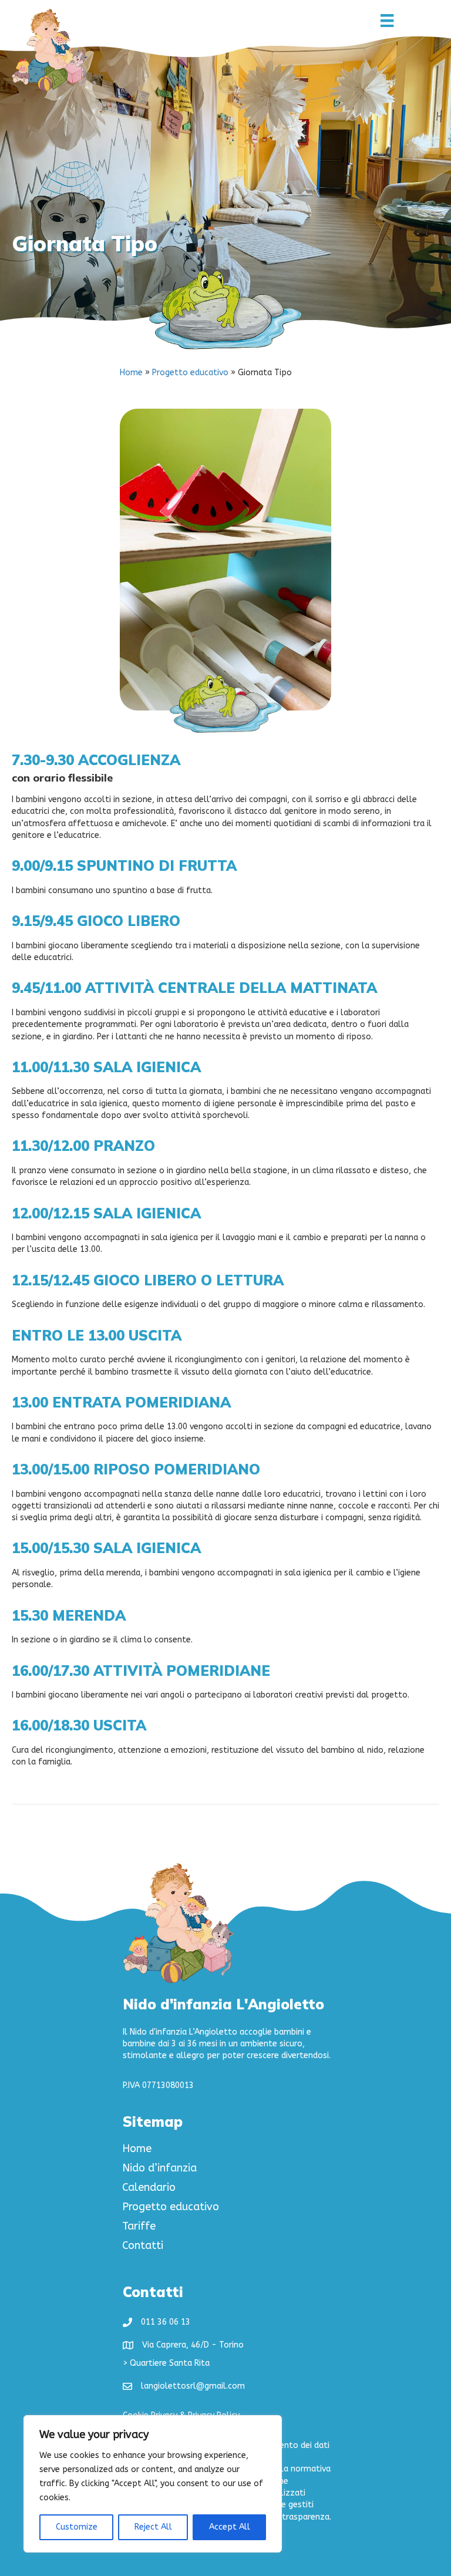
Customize (77, 2527)
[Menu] (387, 21)
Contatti (143, 2246)
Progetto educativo (190, 373)
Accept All (230, 2527)
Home (131, 373)
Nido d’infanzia (159, 2168)
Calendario (149, 2188)
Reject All (153, 2527)
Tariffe (139, 2227)
